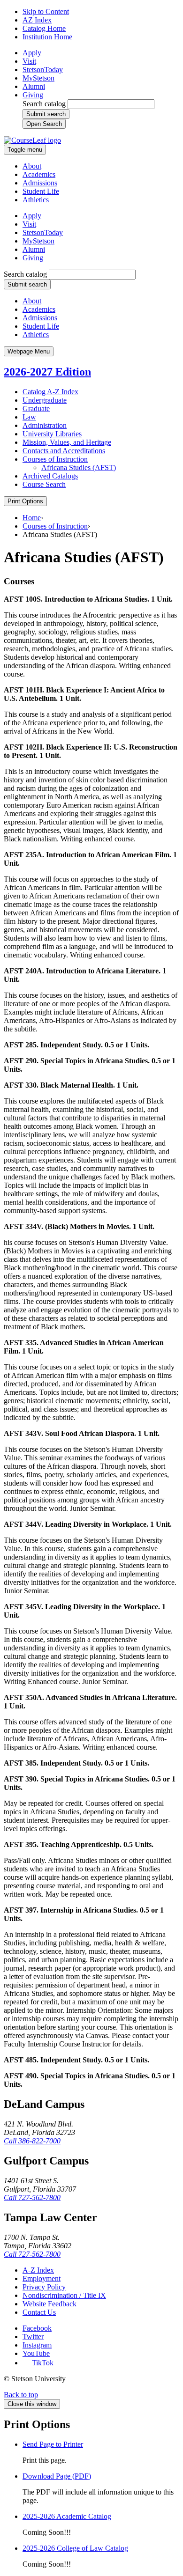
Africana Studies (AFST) (79, 467)
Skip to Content (46, 11)
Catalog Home (44, 28)
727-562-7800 (32, 2197)
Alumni (34, 86)
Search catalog (44, 104)
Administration (45, 425)
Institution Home (47, 37)
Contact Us (39, 2312)
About (32, 166)
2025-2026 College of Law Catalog (75, 2548)
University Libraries (52, 434)
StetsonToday (43, 70)
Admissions (40, 183)
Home (32, 518)
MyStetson (38, 78)
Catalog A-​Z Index (50, 392)
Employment (42, 2278)
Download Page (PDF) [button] (57, 2476)
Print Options (25, 501)
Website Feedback (50, 2304)
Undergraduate (45, 400)
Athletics (36, 200)
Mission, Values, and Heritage (67, 442)
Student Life (41, 191)
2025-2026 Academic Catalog (67, 2516)
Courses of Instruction (55, 459)
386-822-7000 (32, 2141)
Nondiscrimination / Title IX (64, 2295)
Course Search (44, 484)
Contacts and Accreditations (64, 451)
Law (29, 417)
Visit (29, 61)
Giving (33, 95)
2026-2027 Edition (47, 372)
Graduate (36, 408)
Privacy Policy (44, 2287)
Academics (39, 174)
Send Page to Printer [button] (53, 2444)
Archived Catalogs (50, 476)
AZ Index (37, 20)
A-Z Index (38, 2270)
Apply (32, 53)
